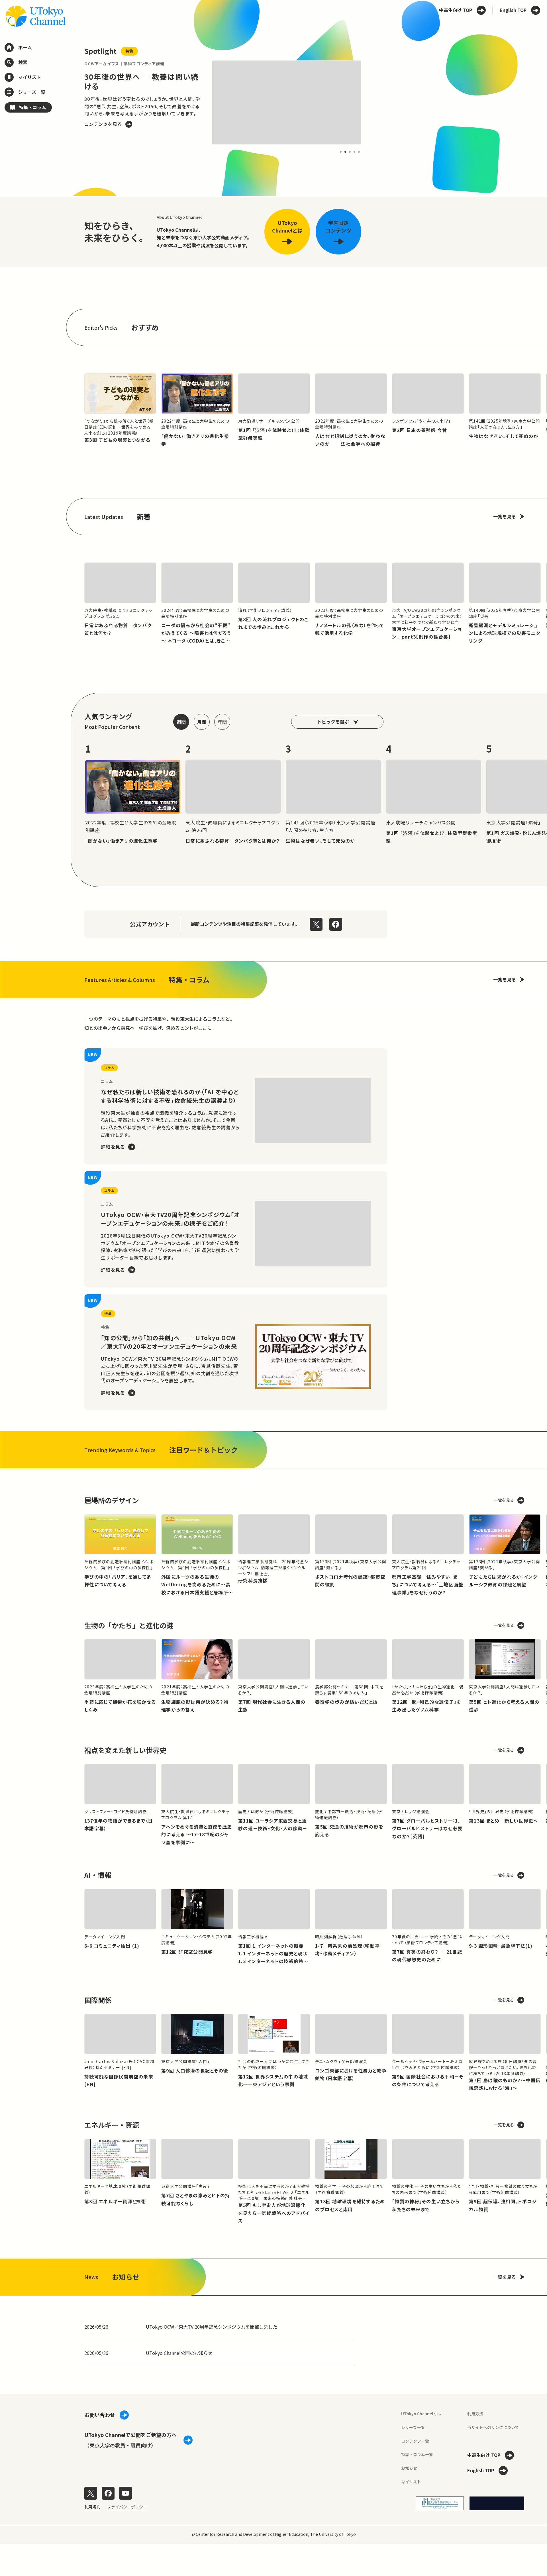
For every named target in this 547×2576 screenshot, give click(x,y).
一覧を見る (505, 516)
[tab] (341, 152)
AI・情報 (98, 1875)
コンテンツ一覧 (415, 2441)
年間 (222, 722)
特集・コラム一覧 (417, 2454)
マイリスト (411, 2482)
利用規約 (92, 2507)
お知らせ (409, 2468)
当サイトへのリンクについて (493, 2427)
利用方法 (475, 2414)
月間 (202, 722)
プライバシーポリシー (127, 2507)
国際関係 (98, 2000)
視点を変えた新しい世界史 (125, 1750)
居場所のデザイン (112, 1500)
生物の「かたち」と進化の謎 (129, 1625)
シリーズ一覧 (413, 2427)
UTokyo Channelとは (421, 2414)
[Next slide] (375, 102)
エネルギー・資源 (112, 2125)
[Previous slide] (71, 102)
